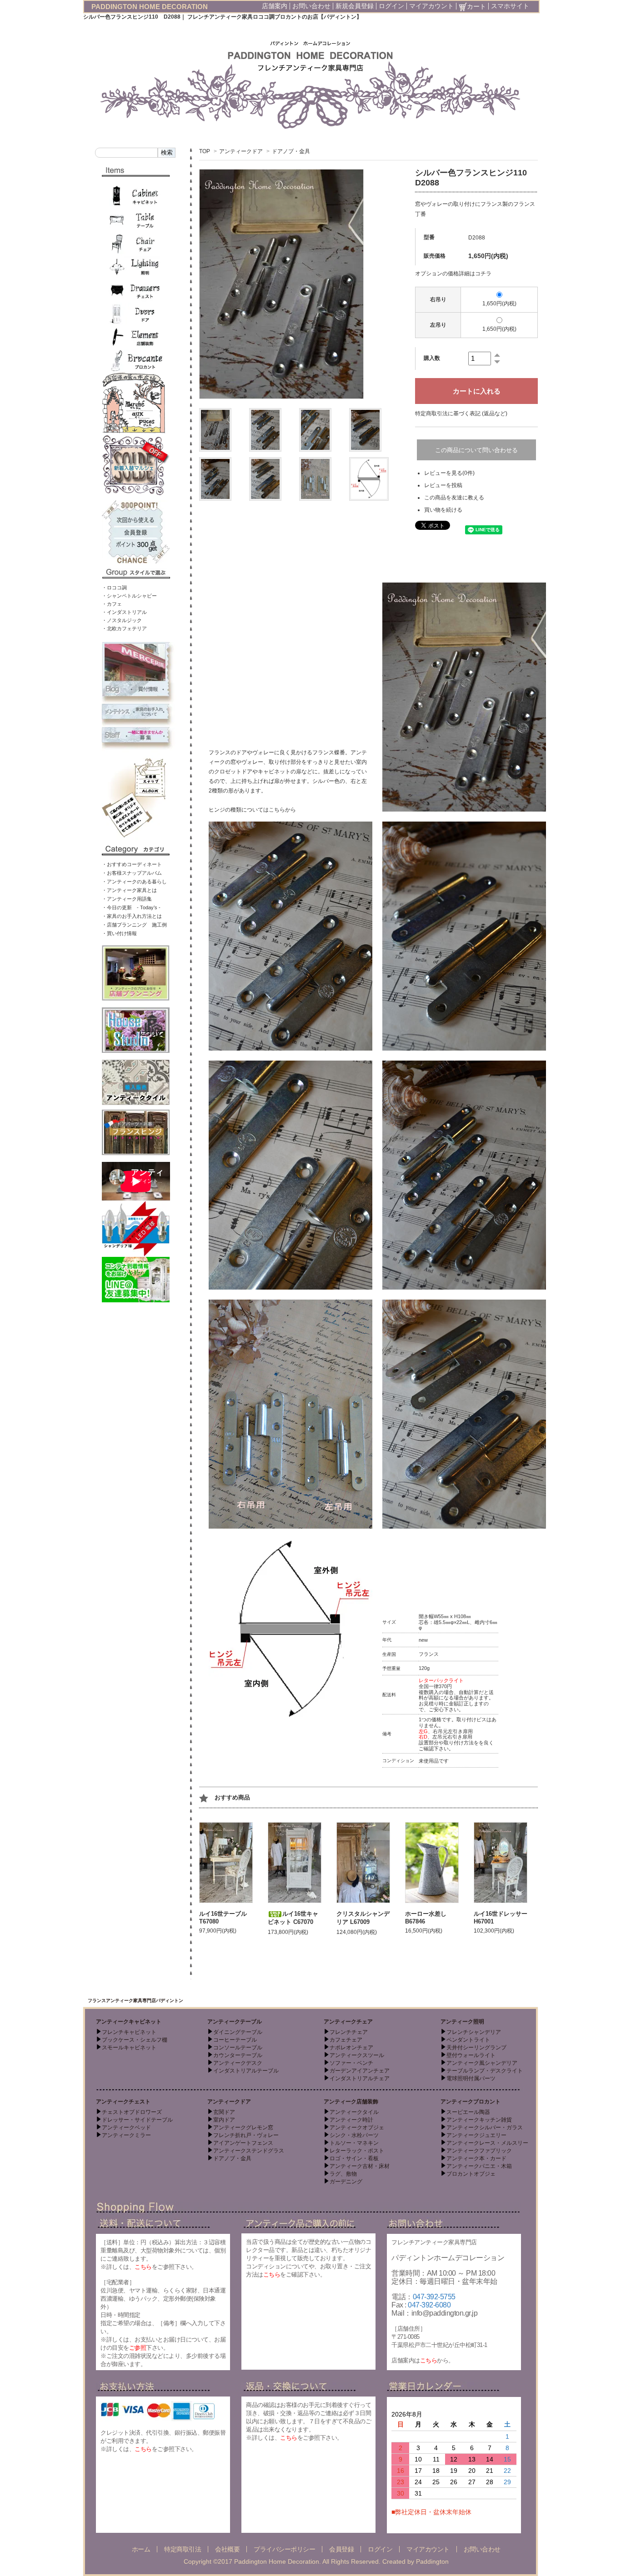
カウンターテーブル (238, 2055)
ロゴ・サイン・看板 (354, 2158)
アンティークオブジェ (357, 2128)
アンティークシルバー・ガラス (485, 2128)
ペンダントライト (468, 2040)
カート (476, 6)
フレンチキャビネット (129, 2032)
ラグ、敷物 (343, 2174)
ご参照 (138, 2348)
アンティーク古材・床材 (360, 2166)
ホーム (141, 2549)
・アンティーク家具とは (129, 890)
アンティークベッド (126, 2128)
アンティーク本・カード (476, 2158)
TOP (205, 151)
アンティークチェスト (123, 2102)
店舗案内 (275, 6)
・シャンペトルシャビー (129, 596)
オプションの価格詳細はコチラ (453, 274)
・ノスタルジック (122, 620)
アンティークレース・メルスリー (487, 2143)
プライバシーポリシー (284, 2549)
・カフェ (112, 604)
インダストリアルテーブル (246, 2071)
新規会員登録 (355, 6)
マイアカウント (431, 6)
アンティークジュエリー (476, 2135)
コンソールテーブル (238, 2048)
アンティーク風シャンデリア (482, 2063)
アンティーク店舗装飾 (351, 2102)
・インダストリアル (124, 612)
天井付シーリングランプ (476, 2048)
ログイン (391, 6)
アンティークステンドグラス (249, 2151)
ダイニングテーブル (238, 2032)
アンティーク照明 (462, 2022)
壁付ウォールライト (471, 2055)
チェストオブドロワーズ (132, 2112)
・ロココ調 (114, 588)
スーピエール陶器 (468, 2112)
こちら (143, 2267)
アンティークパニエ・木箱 (479, 2166)
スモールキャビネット (129, 2048)
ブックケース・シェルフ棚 (135, 2040)
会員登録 (341, 2549)
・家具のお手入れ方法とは (132, 916)
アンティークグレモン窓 (243, 2128)
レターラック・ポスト (357, 2151)
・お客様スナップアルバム (132, 873)
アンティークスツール (357, 2055)
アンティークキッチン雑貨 (479, 2120)
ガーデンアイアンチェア (360, 2071)
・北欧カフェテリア (124, 628)
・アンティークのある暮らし (134, 882)
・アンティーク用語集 (127, 899)
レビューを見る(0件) (449, 473)
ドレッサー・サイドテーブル (137, 2120)
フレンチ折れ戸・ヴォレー (246, 2135)
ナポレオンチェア (351, 2048)
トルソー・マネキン (354, 2143)
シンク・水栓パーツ (354, 2135)
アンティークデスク (238, 2063)
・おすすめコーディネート (132, 864)
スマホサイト (510, 6)
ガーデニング (346, 2182)
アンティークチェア (348, 2022)
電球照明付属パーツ (471, 2078)
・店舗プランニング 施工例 (134, 925)
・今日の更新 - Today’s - (131, 907)
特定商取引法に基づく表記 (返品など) (461, 414)
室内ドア (224, 2120)
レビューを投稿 (443, 485)
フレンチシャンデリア (474, 2032)
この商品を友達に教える (454, 498)
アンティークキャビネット (129, 2022)
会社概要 (227, 2549)
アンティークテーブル (235, 2022)
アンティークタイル (354, 2112)
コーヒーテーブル (235, 2040)
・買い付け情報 (119, 933)
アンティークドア (241, 151)
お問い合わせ (311, 6)
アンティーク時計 (351, 2120)
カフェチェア (346, 2040)
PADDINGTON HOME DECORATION (150, 7)
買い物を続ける (443, 510)
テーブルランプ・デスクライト (485, 2071)
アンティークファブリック (479, 2151)
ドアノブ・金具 (291, 151)
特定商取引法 (183, 2549)
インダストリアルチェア (360, 2078)
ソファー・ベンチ (351, 2063)
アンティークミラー (126, 2135)
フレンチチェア (349, 2032)
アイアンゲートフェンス (243, 2143)
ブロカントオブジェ (471, 2174)
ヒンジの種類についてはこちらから (252, 810)
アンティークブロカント (471, 2102)
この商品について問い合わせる (476, 450)
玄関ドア (224, 2112)
